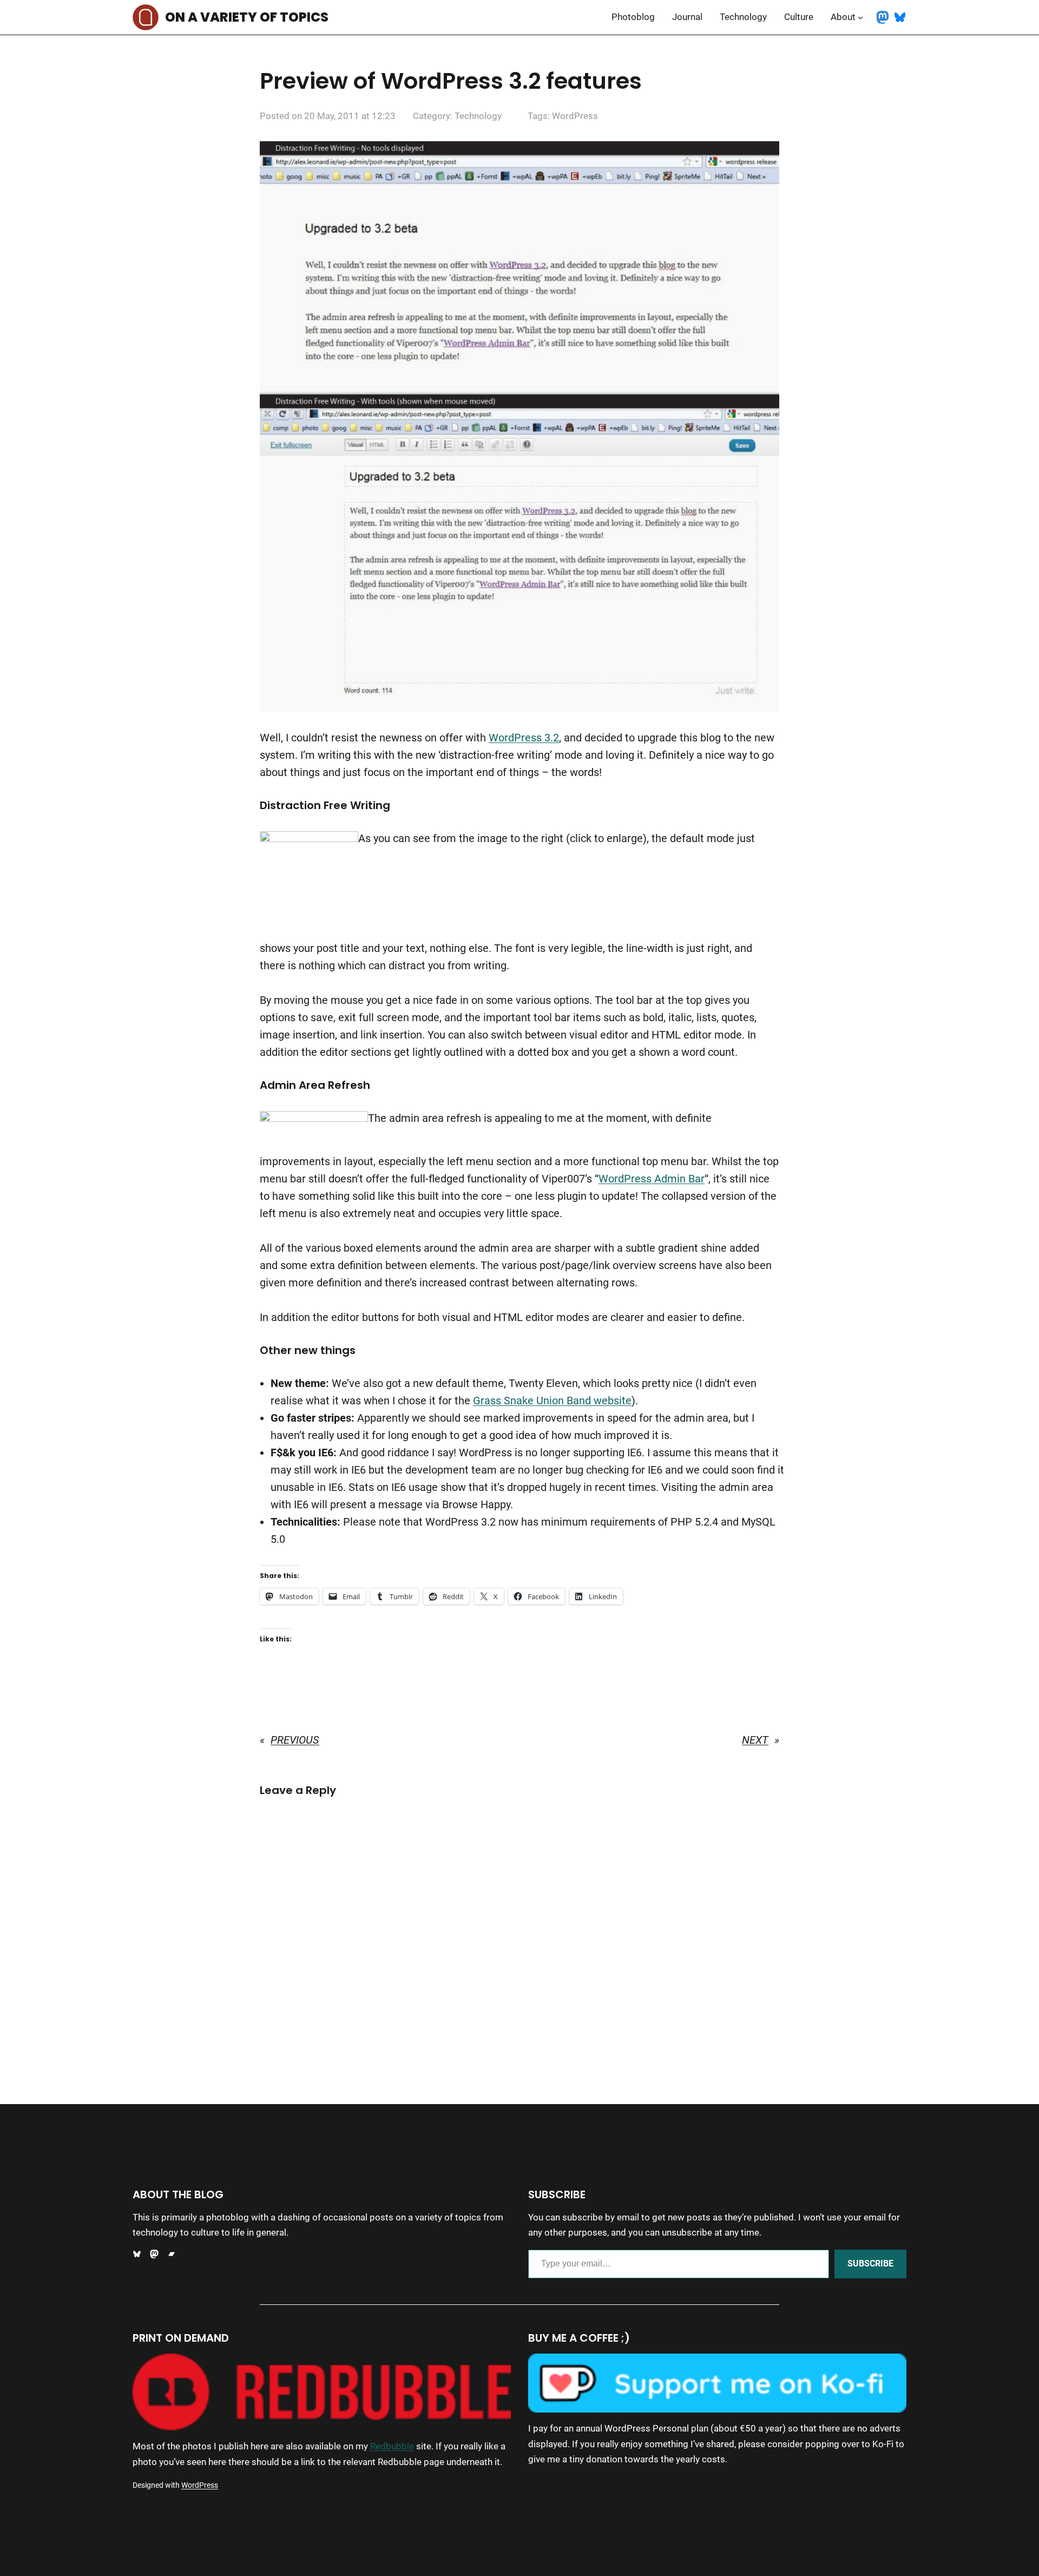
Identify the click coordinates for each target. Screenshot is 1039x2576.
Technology (478, 116)
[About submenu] (860, 17)
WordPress (575, 116)
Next (755, 1740)
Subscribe (870, 2263)
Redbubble (392, 2446)
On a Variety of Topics (247, 17)
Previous (295, 1740)
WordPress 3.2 (524, 738)
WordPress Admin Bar (652, 1179)
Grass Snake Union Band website (552, 1401)
